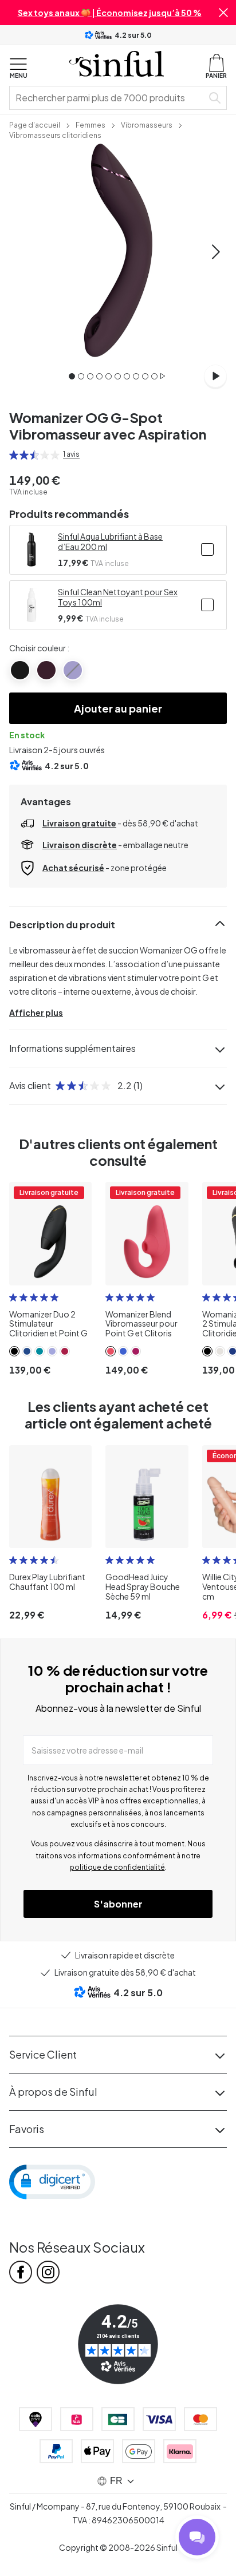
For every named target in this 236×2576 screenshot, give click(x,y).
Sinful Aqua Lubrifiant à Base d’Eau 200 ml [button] (110, 541)
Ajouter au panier (118, 708)
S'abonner (118, 1904)
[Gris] (20, 670)
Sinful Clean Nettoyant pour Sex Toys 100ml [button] (118, 597)
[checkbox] (207, 549)
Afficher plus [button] (36, 1012)
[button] (223, 13)
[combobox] (108, 98)
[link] (35, 124)
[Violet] (73, 670)
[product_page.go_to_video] (215, 376)
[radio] (14, 455)
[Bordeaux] (46, 670)
